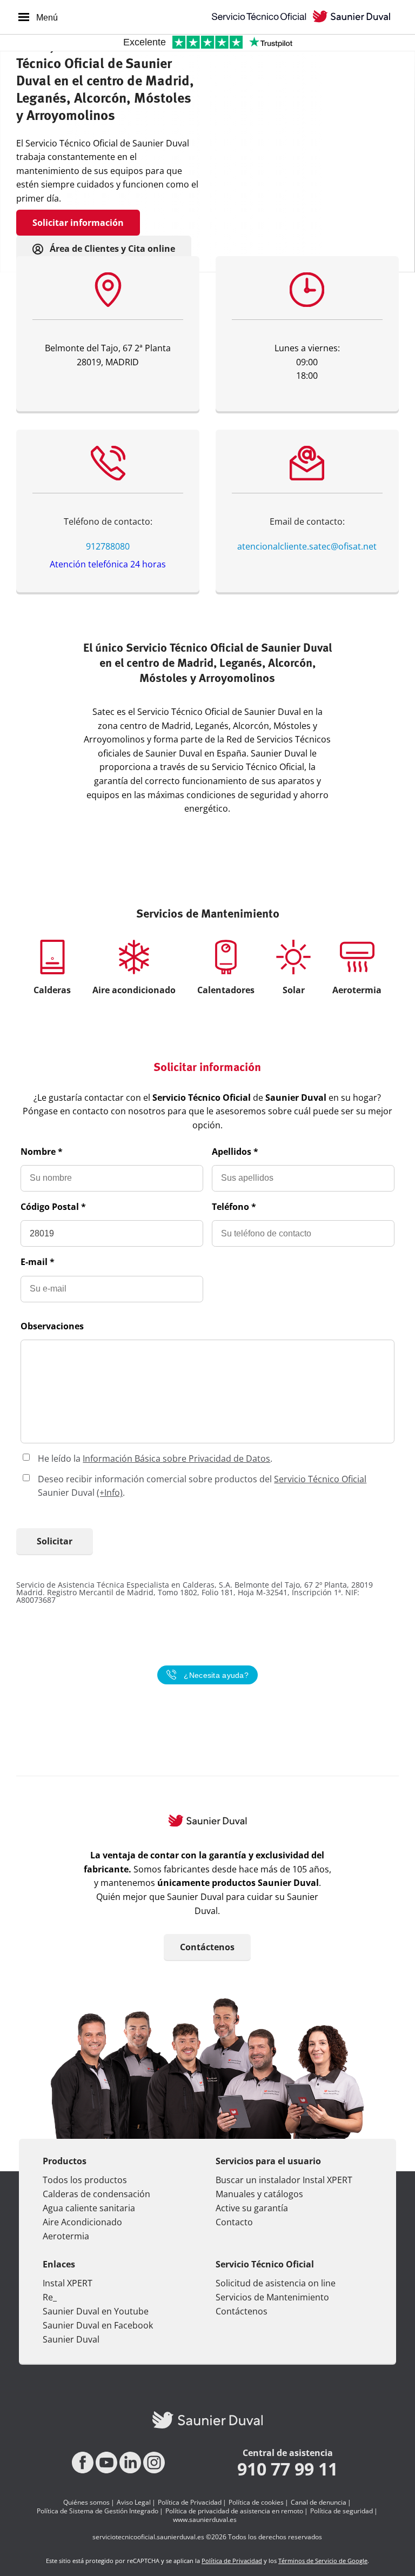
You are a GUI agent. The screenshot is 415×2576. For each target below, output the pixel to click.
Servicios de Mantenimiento (272, 2297)
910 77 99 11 (287, 2469)
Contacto (234, 2222)
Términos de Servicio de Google (323, 2561)
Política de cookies (256, 2503)
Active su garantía (252, 2208)
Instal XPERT (68, 2283)
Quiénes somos (86, 2503)
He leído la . (155, 1458)
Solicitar (55, 1541)
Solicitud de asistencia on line (276, 2283)
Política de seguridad (342, 2511)
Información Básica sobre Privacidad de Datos (176, 1458)
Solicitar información (78, 223)
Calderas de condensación (96, 2194)
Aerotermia (66, 2236)
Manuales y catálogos (259, 2194)
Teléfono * (234, 1207)
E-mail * (38, 1262)
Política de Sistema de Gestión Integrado (98, 2511)
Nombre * (42, 1152)
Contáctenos (207, 1947)
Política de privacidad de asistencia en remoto (234, 2511)
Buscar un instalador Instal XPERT (284, 2180)
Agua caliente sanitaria (89, 2208)
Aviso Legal (134, 2503)
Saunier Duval (71, 2339)
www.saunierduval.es (205, 2520)
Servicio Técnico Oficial (320, 1479)
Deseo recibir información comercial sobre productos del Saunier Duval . (202, 1486)
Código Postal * (53, 1207)
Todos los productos (85, 2180)
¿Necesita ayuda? (216, 1675)
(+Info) (110, 1493)
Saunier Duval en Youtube (96, 2311)
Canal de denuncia (319, 2503)
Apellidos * (235, 1152)
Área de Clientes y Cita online (111, 249)
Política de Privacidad (190, 2503)
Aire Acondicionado (82, 2222)
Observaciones (52, 1326)
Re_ (50, 2297)
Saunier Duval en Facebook (98, 2325)
